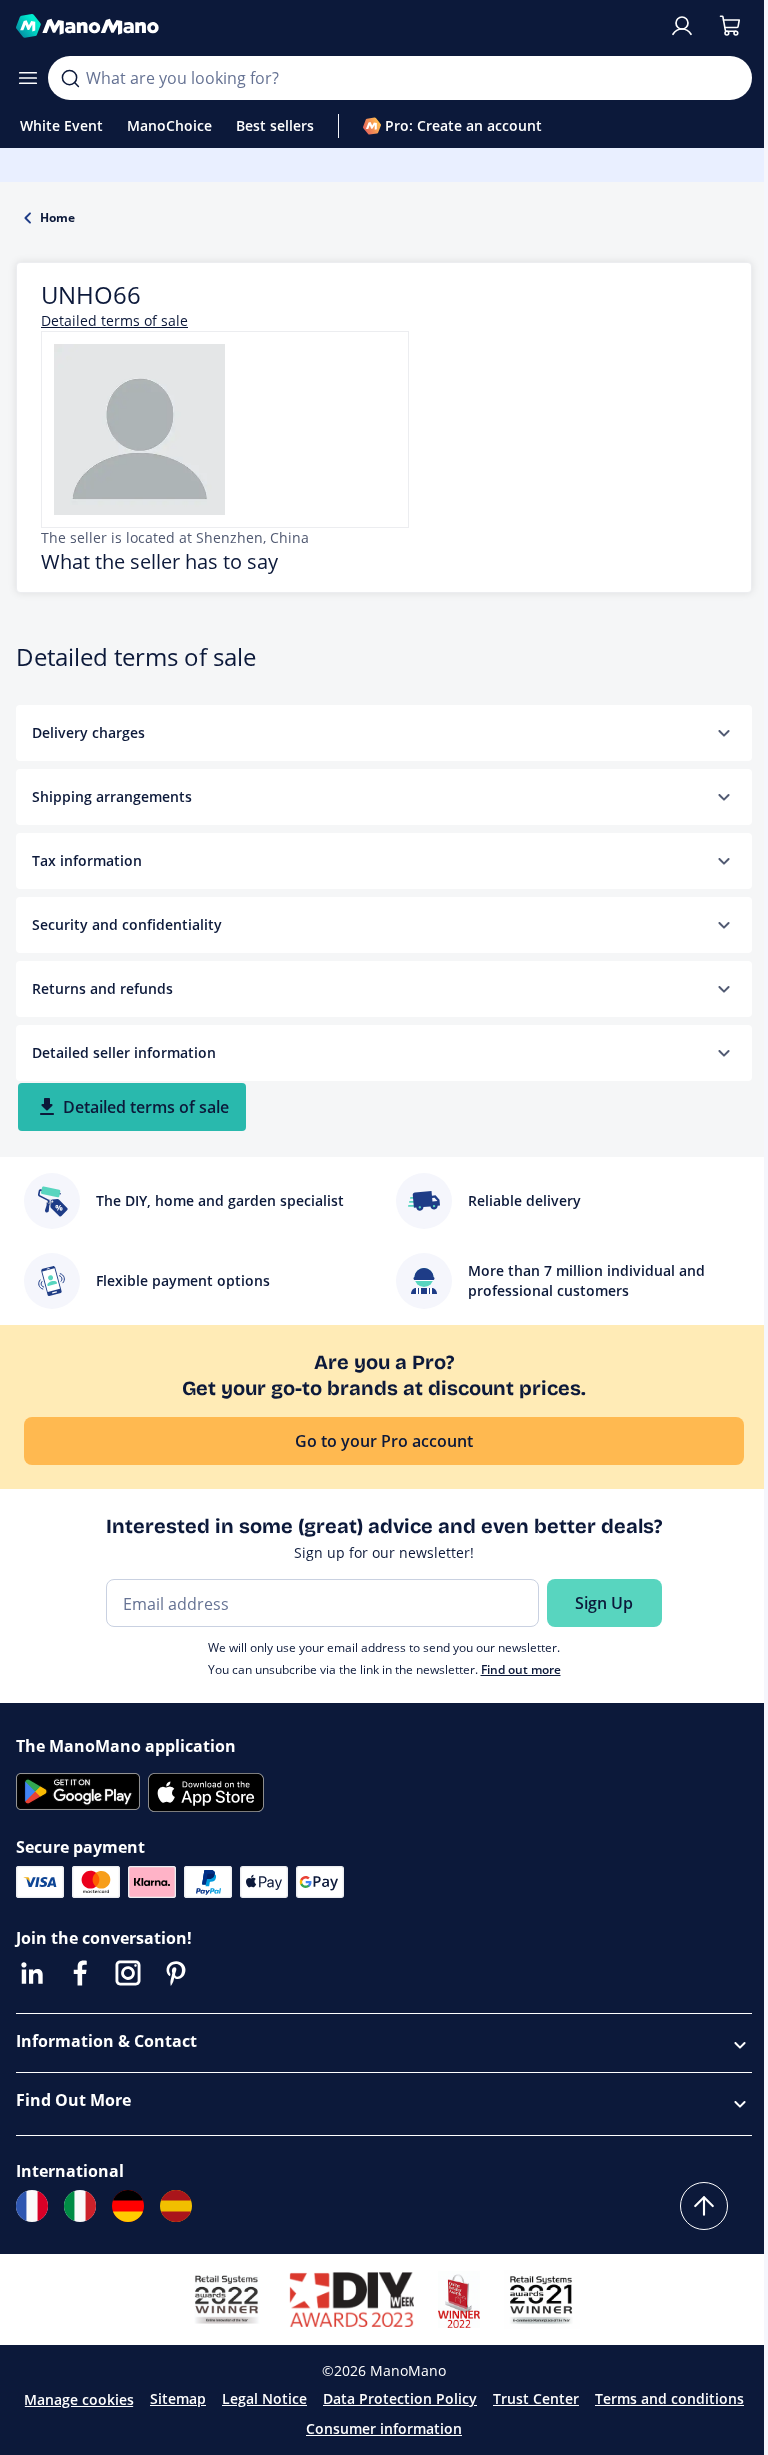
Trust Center (536, 2398)
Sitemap (178, 2398)
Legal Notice (264, 2398)
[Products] (28, 78)
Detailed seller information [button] (124, 1052)
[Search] (70, 78)
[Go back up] (704, 2206)
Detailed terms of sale (114, 320)
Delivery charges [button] (88, 732)
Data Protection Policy (400, 2398)
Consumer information (384, 2428)
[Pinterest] (176, 1973)
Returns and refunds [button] (102, 988)
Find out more (521, 1669)
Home (57, 217)
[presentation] (724, 733)
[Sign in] (682, 26)
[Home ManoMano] (334, 26)
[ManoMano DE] (128, 2206)
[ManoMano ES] (176, 2206)
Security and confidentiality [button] (127, 924)
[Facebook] (80, 1973)
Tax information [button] (87, 860)
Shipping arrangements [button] (112, 796)
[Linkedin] (32, 1973)
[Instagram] (128, 1973)
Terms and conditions (669, 2398)
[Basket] (730, 26)
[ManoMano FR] (32, 2206)
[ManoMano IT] (80, 2206)
